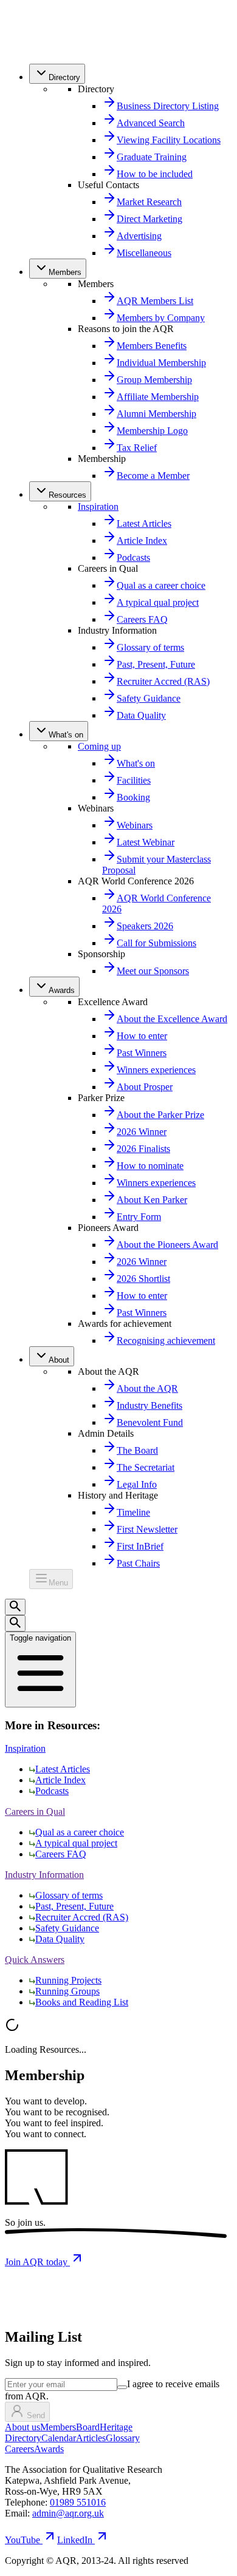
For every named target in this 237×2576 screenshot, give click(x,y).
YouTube (22, 2540)
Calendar (59, 2438)
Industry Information (44, 1875)
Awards (49, 2449)
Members (58, 2427)
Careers (19, 2449)
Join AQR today (37, 2262)
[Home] (32, 48)
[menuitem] (57, 74)
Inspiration (98, 507)
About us (22, 2427)
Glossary (123, 2438)
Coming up (99, 746)
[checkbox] (122, 2387)
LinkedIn (75, 2540)
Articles (91, 2438)
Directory (23, 2438)
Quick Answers (35, 1960)
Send (36, 2415)
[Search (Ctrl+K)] (15, 1607)
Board (88, 2427)
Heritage (116, 2427)
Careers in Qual (35, 1812)
